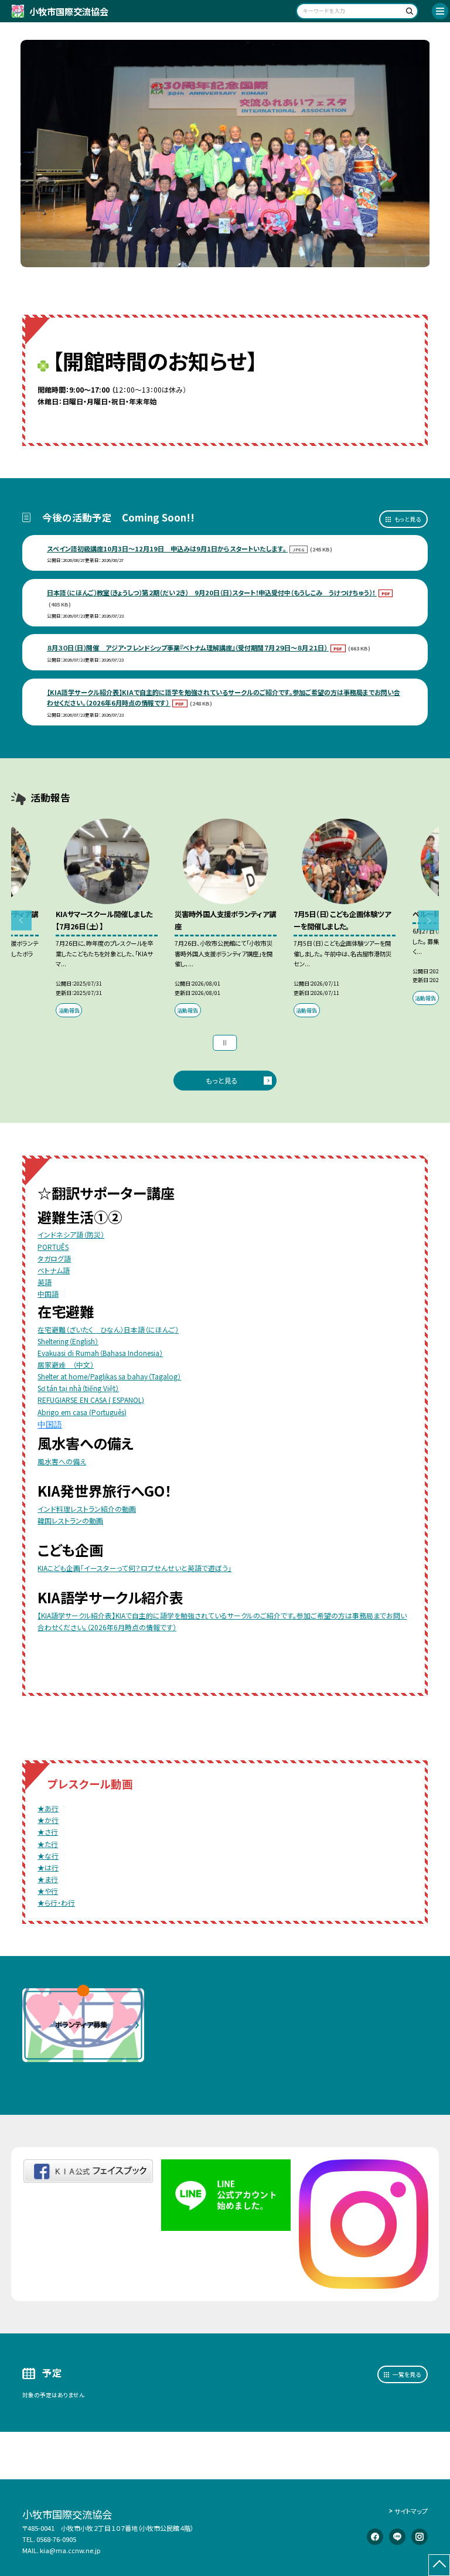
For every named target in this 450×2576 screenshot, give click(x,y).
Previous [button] (21, 921)
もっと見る (408, 519)
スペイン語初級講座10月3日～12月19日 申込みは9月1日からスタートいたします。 (167, 548)
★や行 (48, 1891)
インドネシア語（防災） (71, 1234)
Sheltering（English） (68, 1341)
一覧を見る (407, 2374)
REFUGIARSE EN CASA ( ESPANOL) (91, 1400)
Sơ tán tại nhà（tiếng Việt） (78, 1388)
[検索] (408, 13)
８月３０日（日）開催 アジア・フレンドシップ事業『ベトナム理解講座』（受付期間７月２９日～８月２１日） (188, 648)
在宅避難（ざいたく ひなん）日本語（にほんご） (108, 1329)
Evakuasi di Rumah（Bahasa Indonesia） (100, 1353)
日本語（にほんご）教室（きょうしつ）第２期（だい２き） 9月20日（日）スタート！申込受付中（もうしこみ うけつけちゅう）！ (212, 592)
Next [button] (429, 921)
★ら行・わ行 (56, 1902)
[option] (225, 154)
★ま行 (48, 1879)
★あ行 (48, 1808)
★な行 (48, 1856)
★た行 (48, 1844)
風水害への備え (62, 1461)
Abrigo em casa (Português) (82, 1412)
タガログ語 (54, 1258)
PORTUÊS (53, 1247)
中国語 (48, 1294)
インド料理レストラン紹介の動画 (87, 1509)
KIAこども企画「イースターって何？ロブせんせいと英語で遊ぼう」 (134, 1568)
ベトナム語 (54, 1270)
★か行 (48, 1820)
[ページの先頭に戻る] (439, 2565)
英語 (45, 1282)
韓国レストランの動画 (70, 1520)
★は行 (48, 1867)
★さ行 (48, 1832)
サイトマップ (411, 2511)
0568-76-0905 (56, 2539)
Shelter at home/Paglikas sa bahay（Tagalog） (109, 1376)
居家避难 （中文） (66, 1364)
